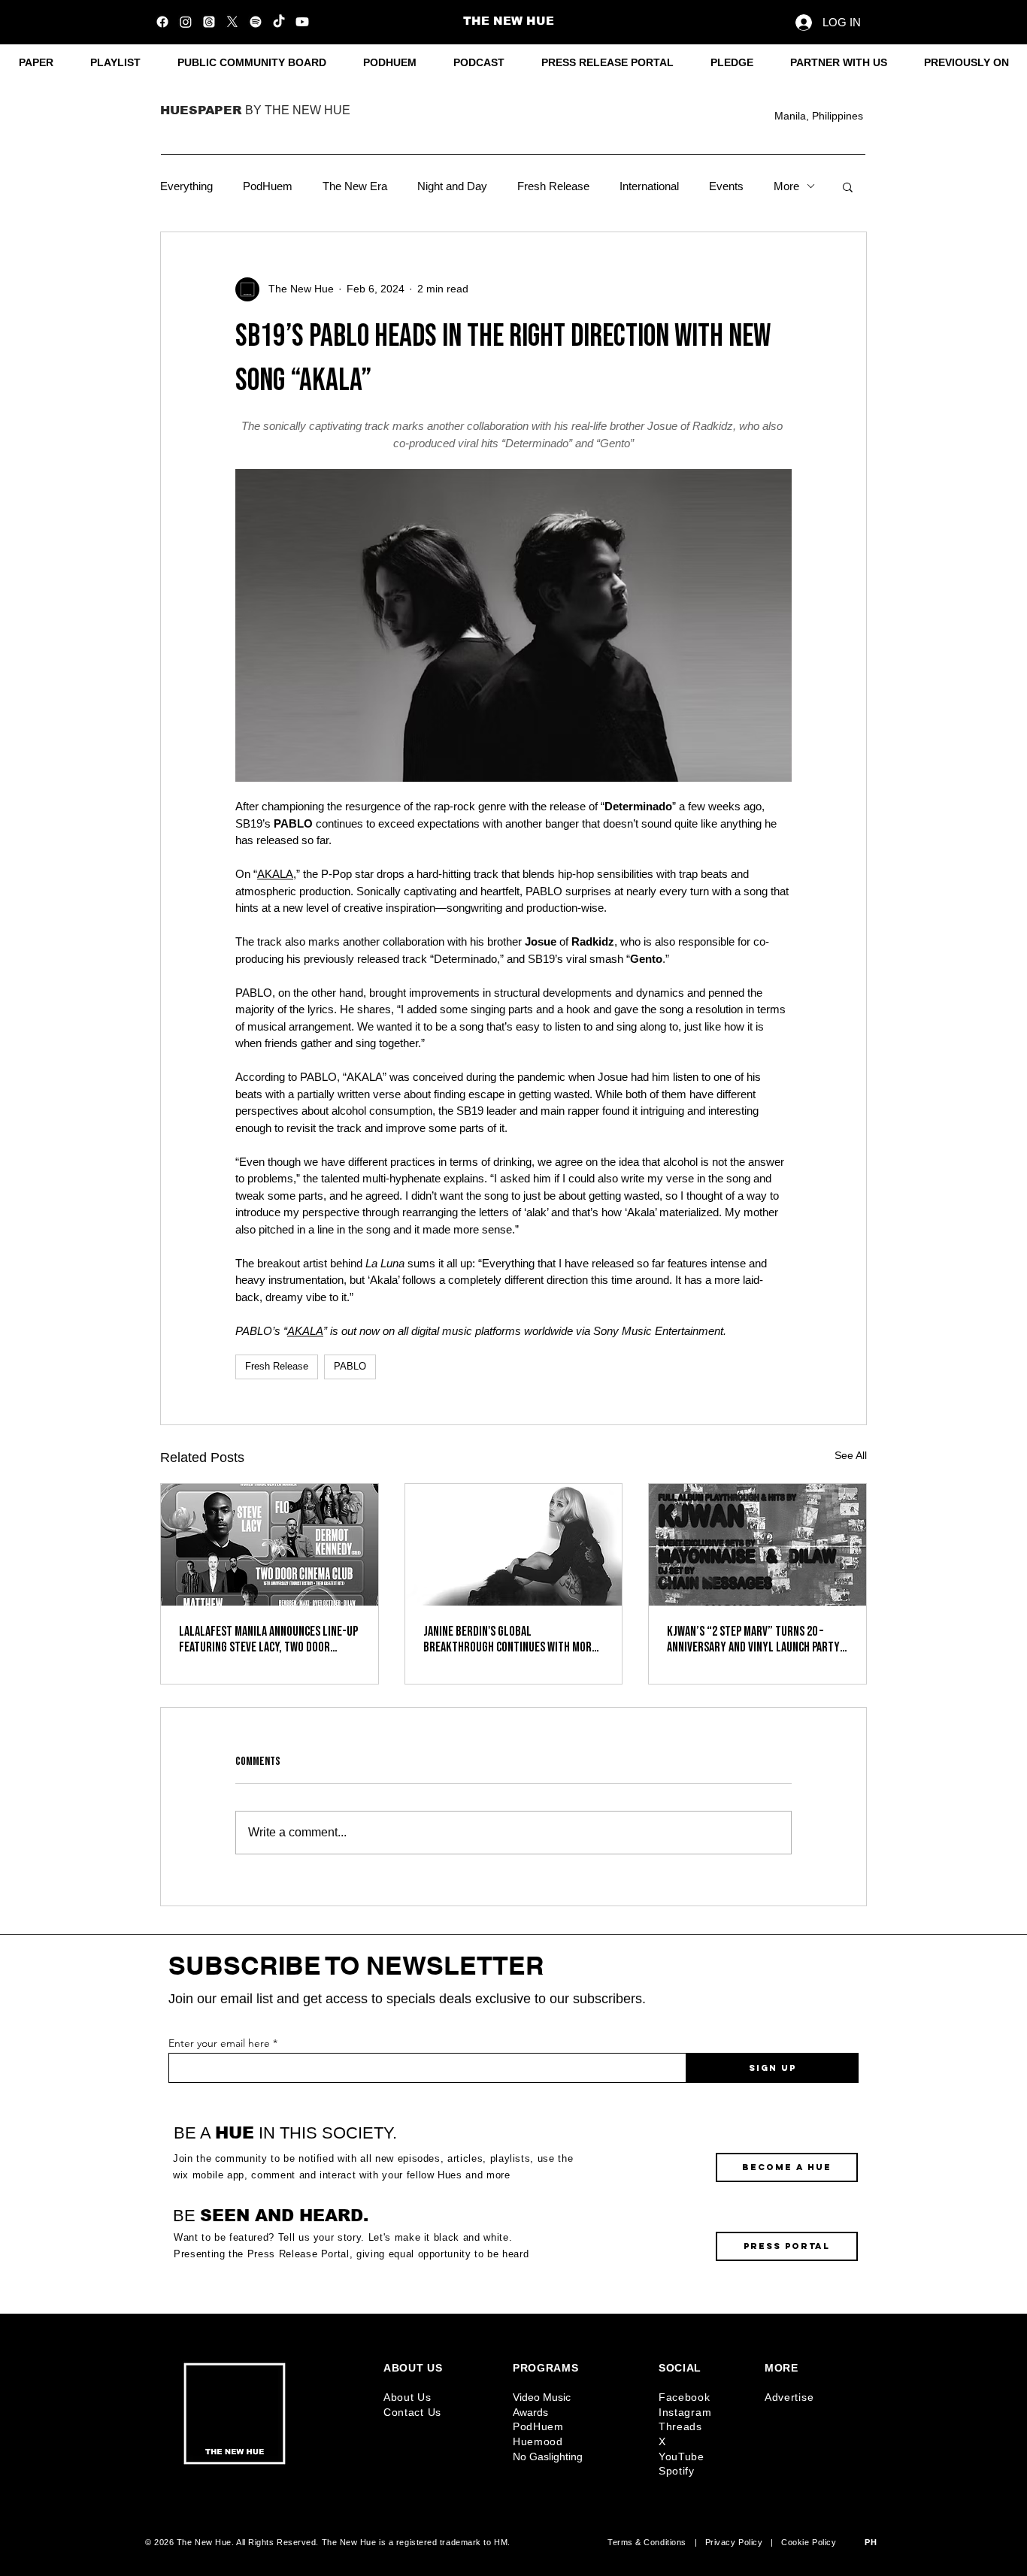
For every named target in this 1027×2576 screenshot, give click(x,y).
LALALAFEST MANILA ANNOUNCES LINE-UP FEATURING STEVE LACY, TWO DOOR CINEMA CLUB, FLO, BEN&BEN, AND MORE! (268, 1639)
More (786, 186)
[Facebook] (162, 22)
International (649, 186)
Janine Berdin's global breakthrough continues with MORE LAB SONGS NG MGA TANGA (510, 1639)
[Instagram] (186, 22)
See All (851, 1455)
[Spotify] (256, 22)
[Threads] (209, 22)
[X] (232, 22)
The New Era (355, 186)
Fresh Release (553, 186)
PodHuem (268, 186)
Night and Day (452, 186)
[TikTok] (279, 22)
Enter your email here (219, 2043)
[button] (966, 63)
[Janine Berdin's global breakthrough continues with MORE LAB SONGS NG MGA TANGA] (514, 1545)
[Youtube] (302, 22)
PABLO (350, 1366)
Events (726, 186)
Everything (186, 186)
